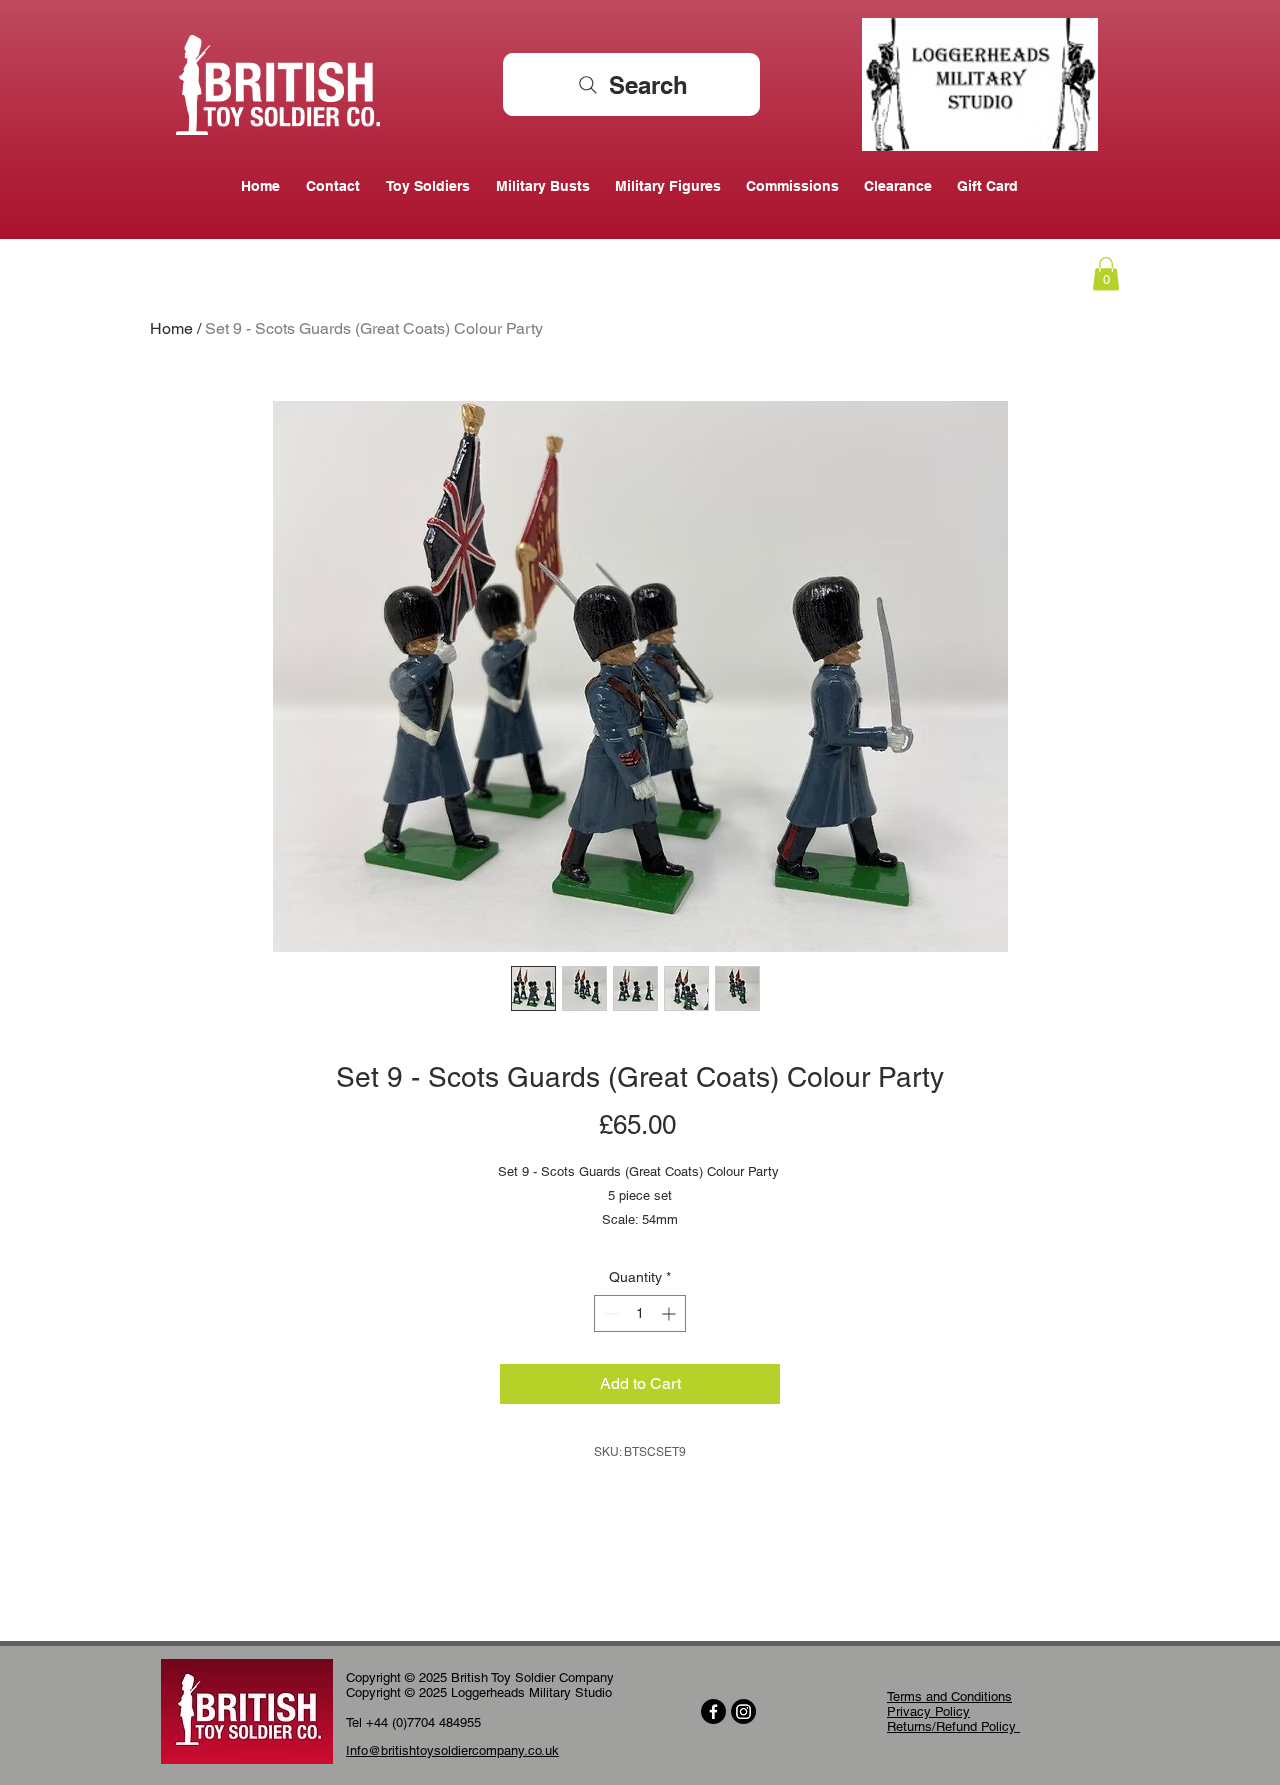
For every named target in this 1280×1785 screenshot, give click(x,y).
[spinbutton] (640, 1313)
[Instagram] (743, 1711)
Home (171, 328)
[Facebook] (713, 1711)
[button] (1106, 273)
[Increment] (670, 1313)
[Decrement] (609, 1313)
